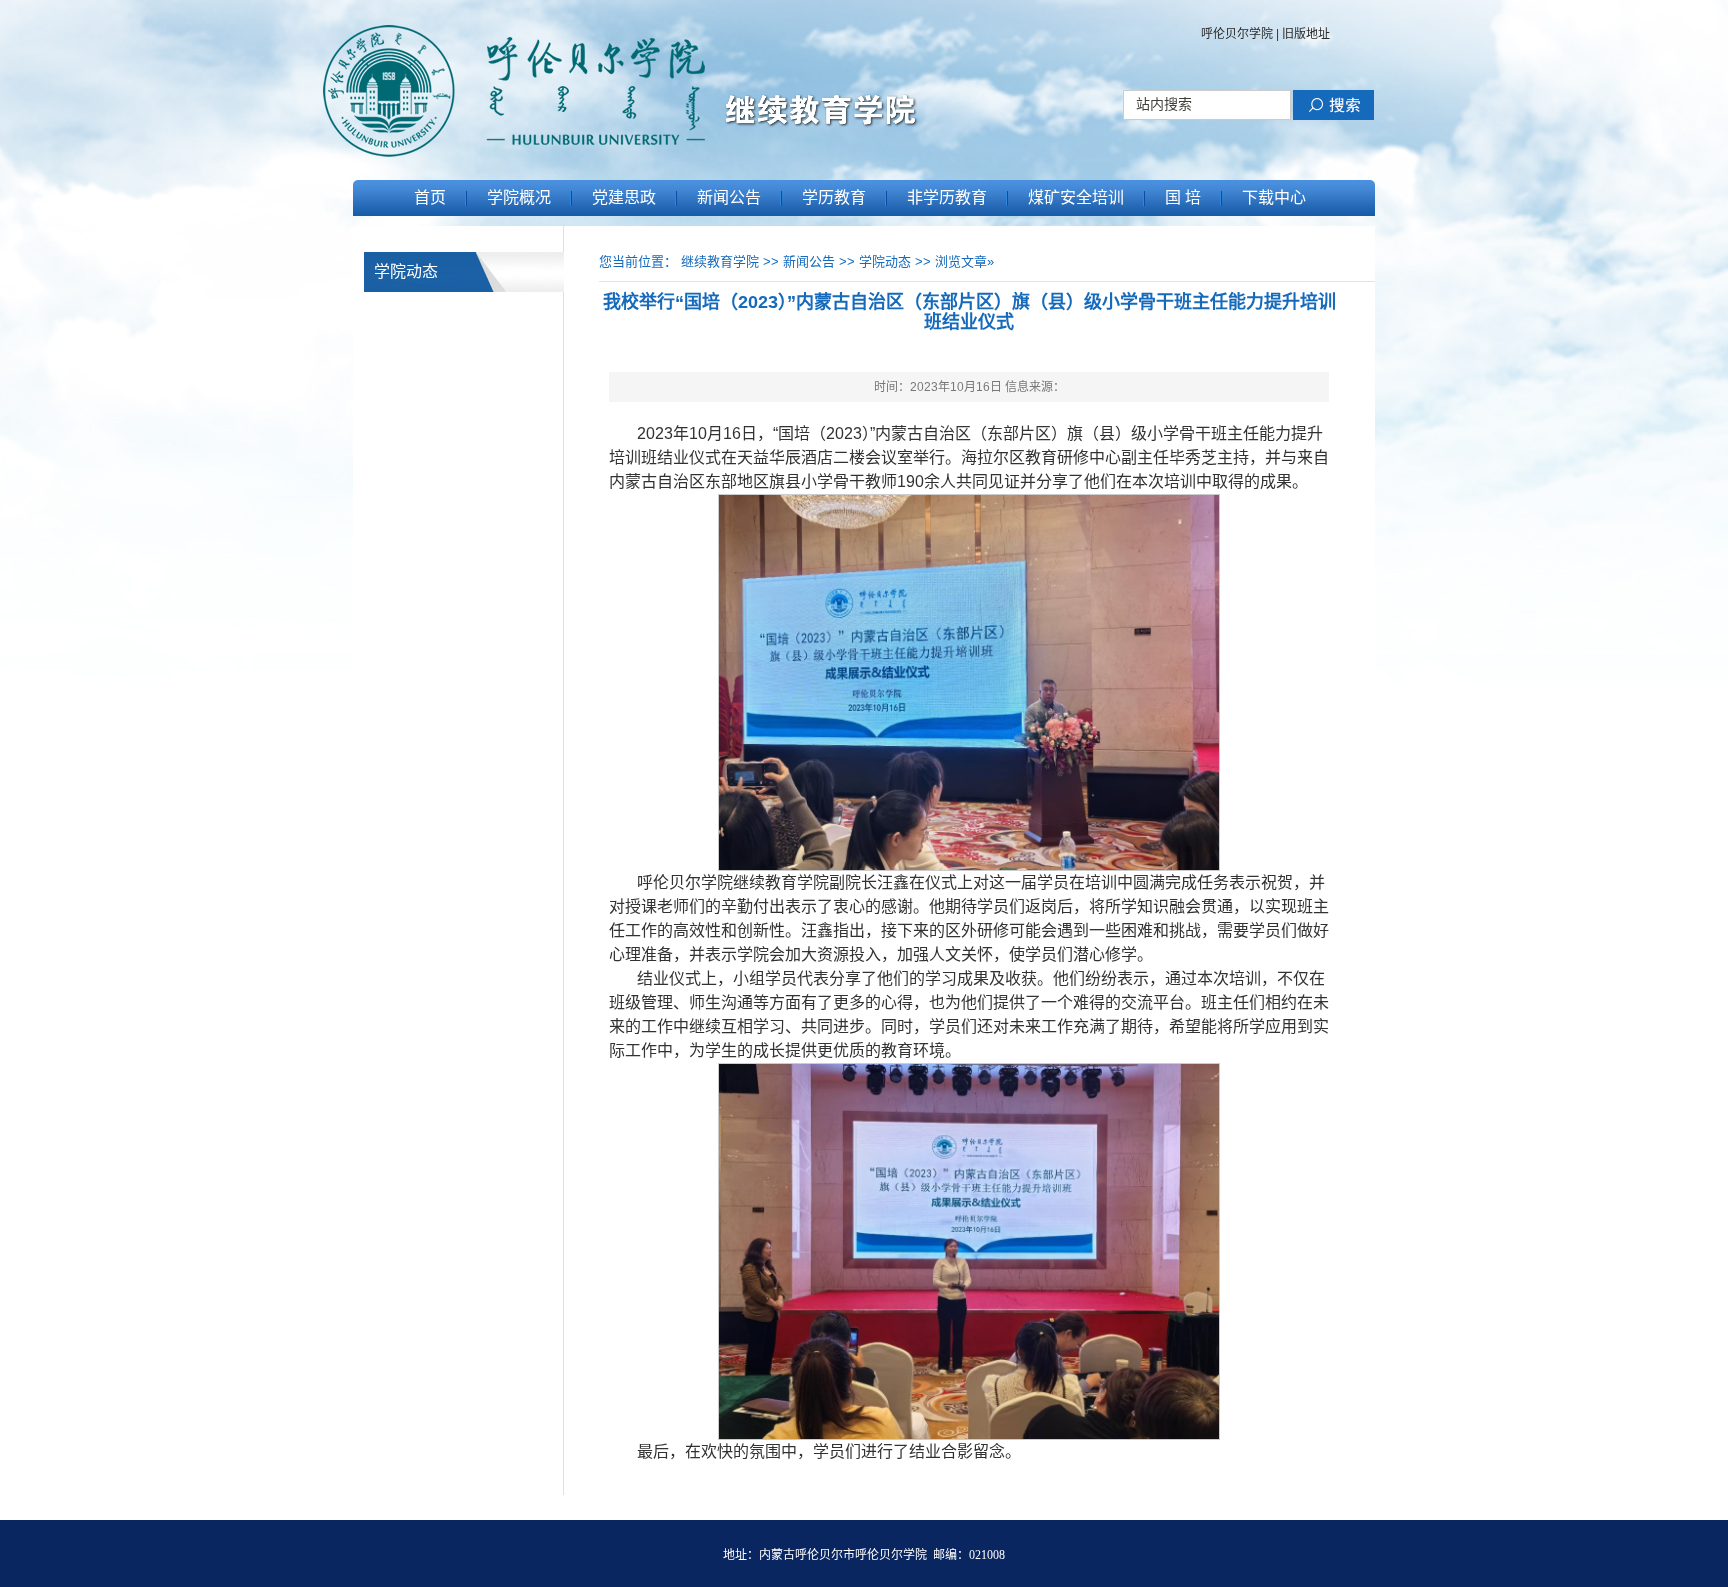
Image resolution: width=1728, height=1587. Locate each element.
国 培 (1183, 197)
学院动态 (885, 261)
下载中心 (1274, 197)
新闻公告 (729, 197)
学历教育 (834, 197)
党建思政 (624, 197)
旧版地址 (1306, 34)
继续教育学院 (720, 261)
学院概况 (519, 197)
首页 (430, 197)
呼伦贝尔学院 (1237, 34)
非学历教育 (947, 197)
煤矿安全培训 (1076, 197)
